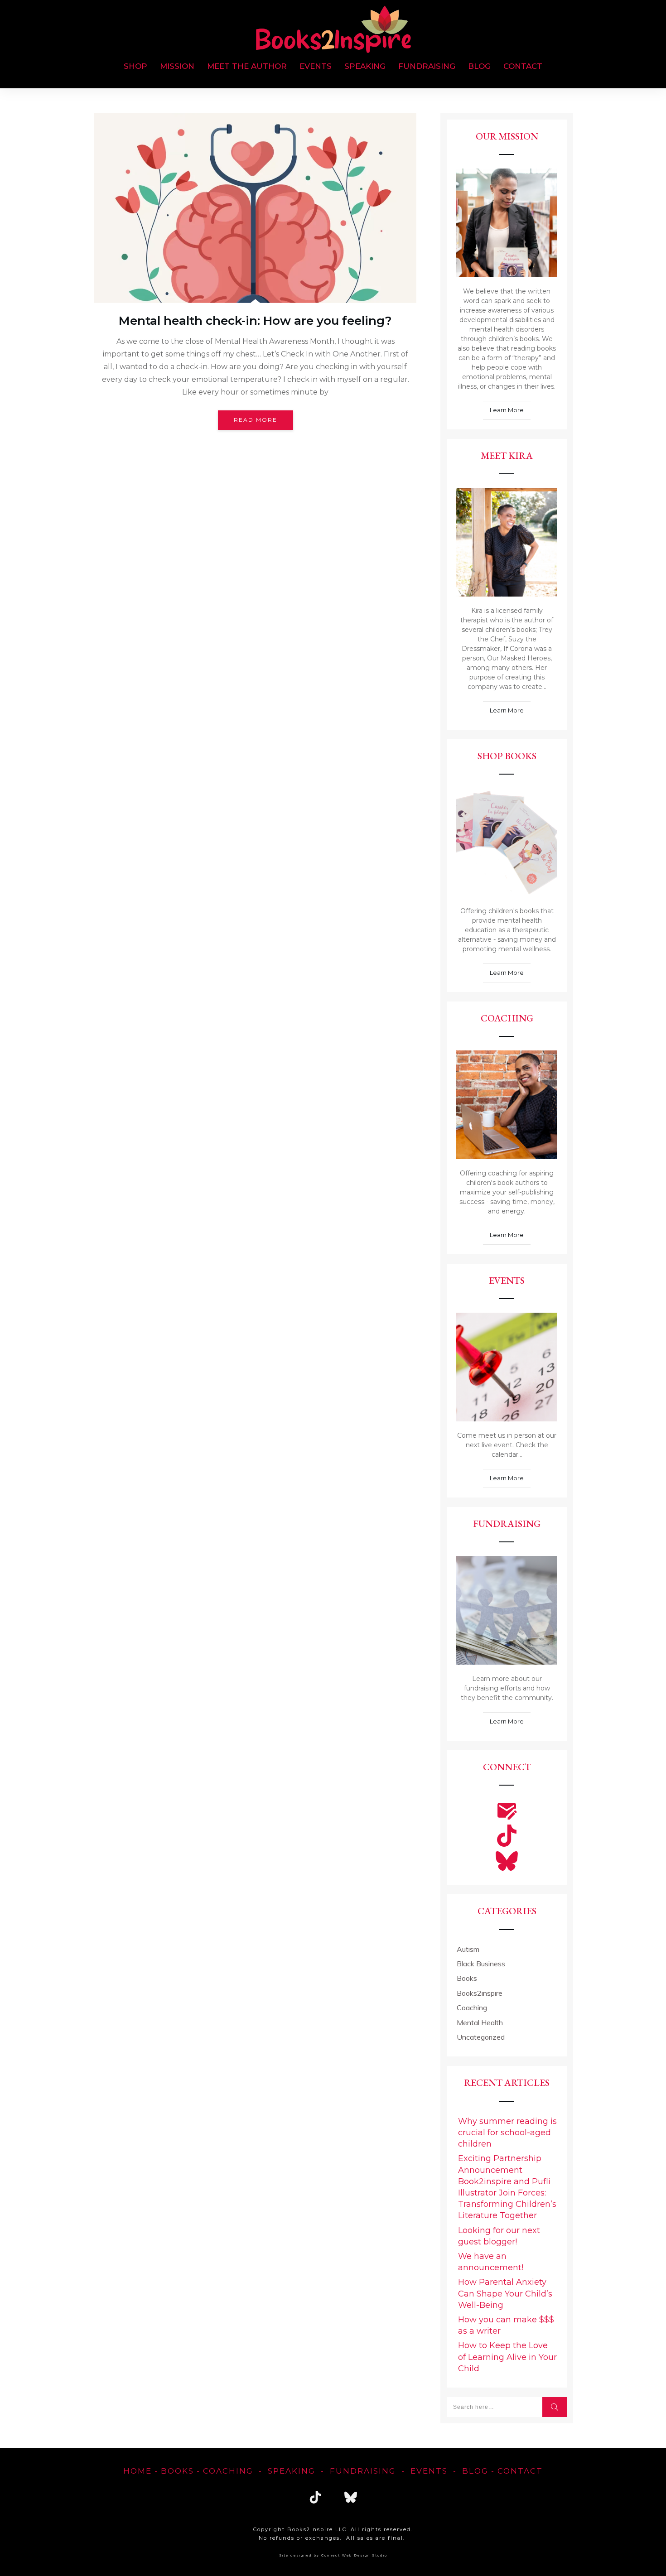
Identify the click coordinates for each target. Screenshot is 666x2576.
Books (467, 1978)
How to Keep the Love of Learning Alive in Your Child (507, 2357)
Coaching (472, 2008)
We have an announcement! (491, 2262)
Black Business (481, 1964)
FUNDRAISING (363, 2471)
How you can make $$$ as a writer (506, 2325)
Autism (468, 1949)
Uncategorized (481, 2037)
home (138, 2471)
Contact (520, 2471)
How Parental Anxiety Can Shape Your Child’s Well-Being (505, 2293)
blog (475, 2471)
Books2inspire (480, 1993)
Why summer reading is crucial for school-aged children (507, 2133)
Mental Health (480, 2022)
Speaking (292, 2471)
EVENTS (429, 2471)
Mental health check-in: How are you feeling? (255, 321)
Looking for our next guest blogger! (499, 2236)
